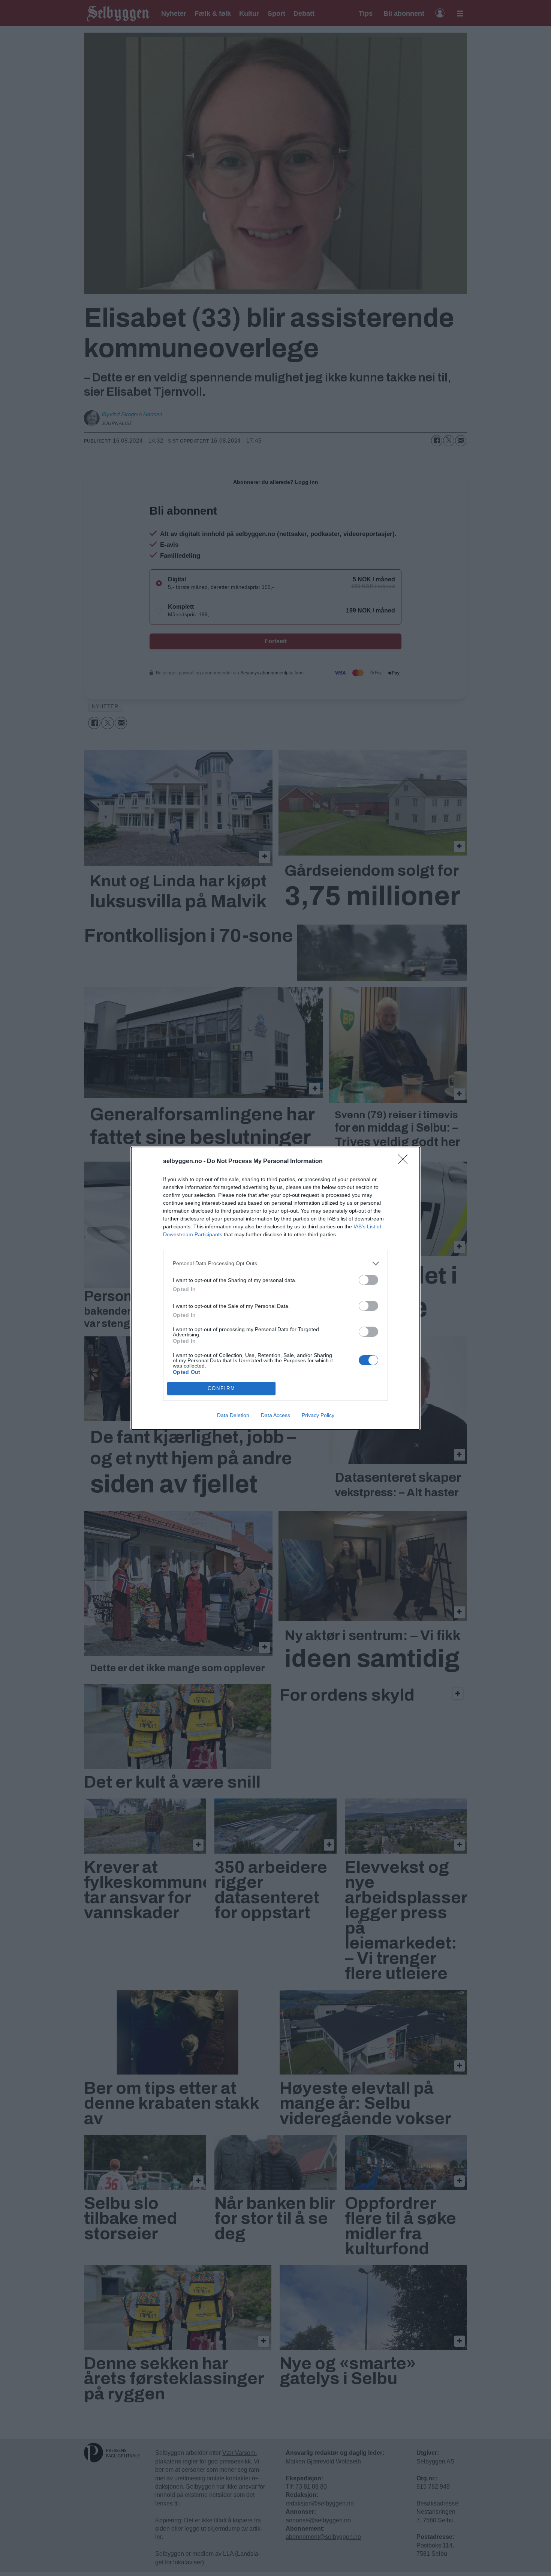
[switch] (368, 1280)
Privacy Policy (318, 1415)
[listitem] (275, 1263)
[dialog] (275, 1288)
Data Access (275, 1415)
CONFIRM (222, 1388)
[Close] (405, 1162)
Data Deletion (233, 1415)
